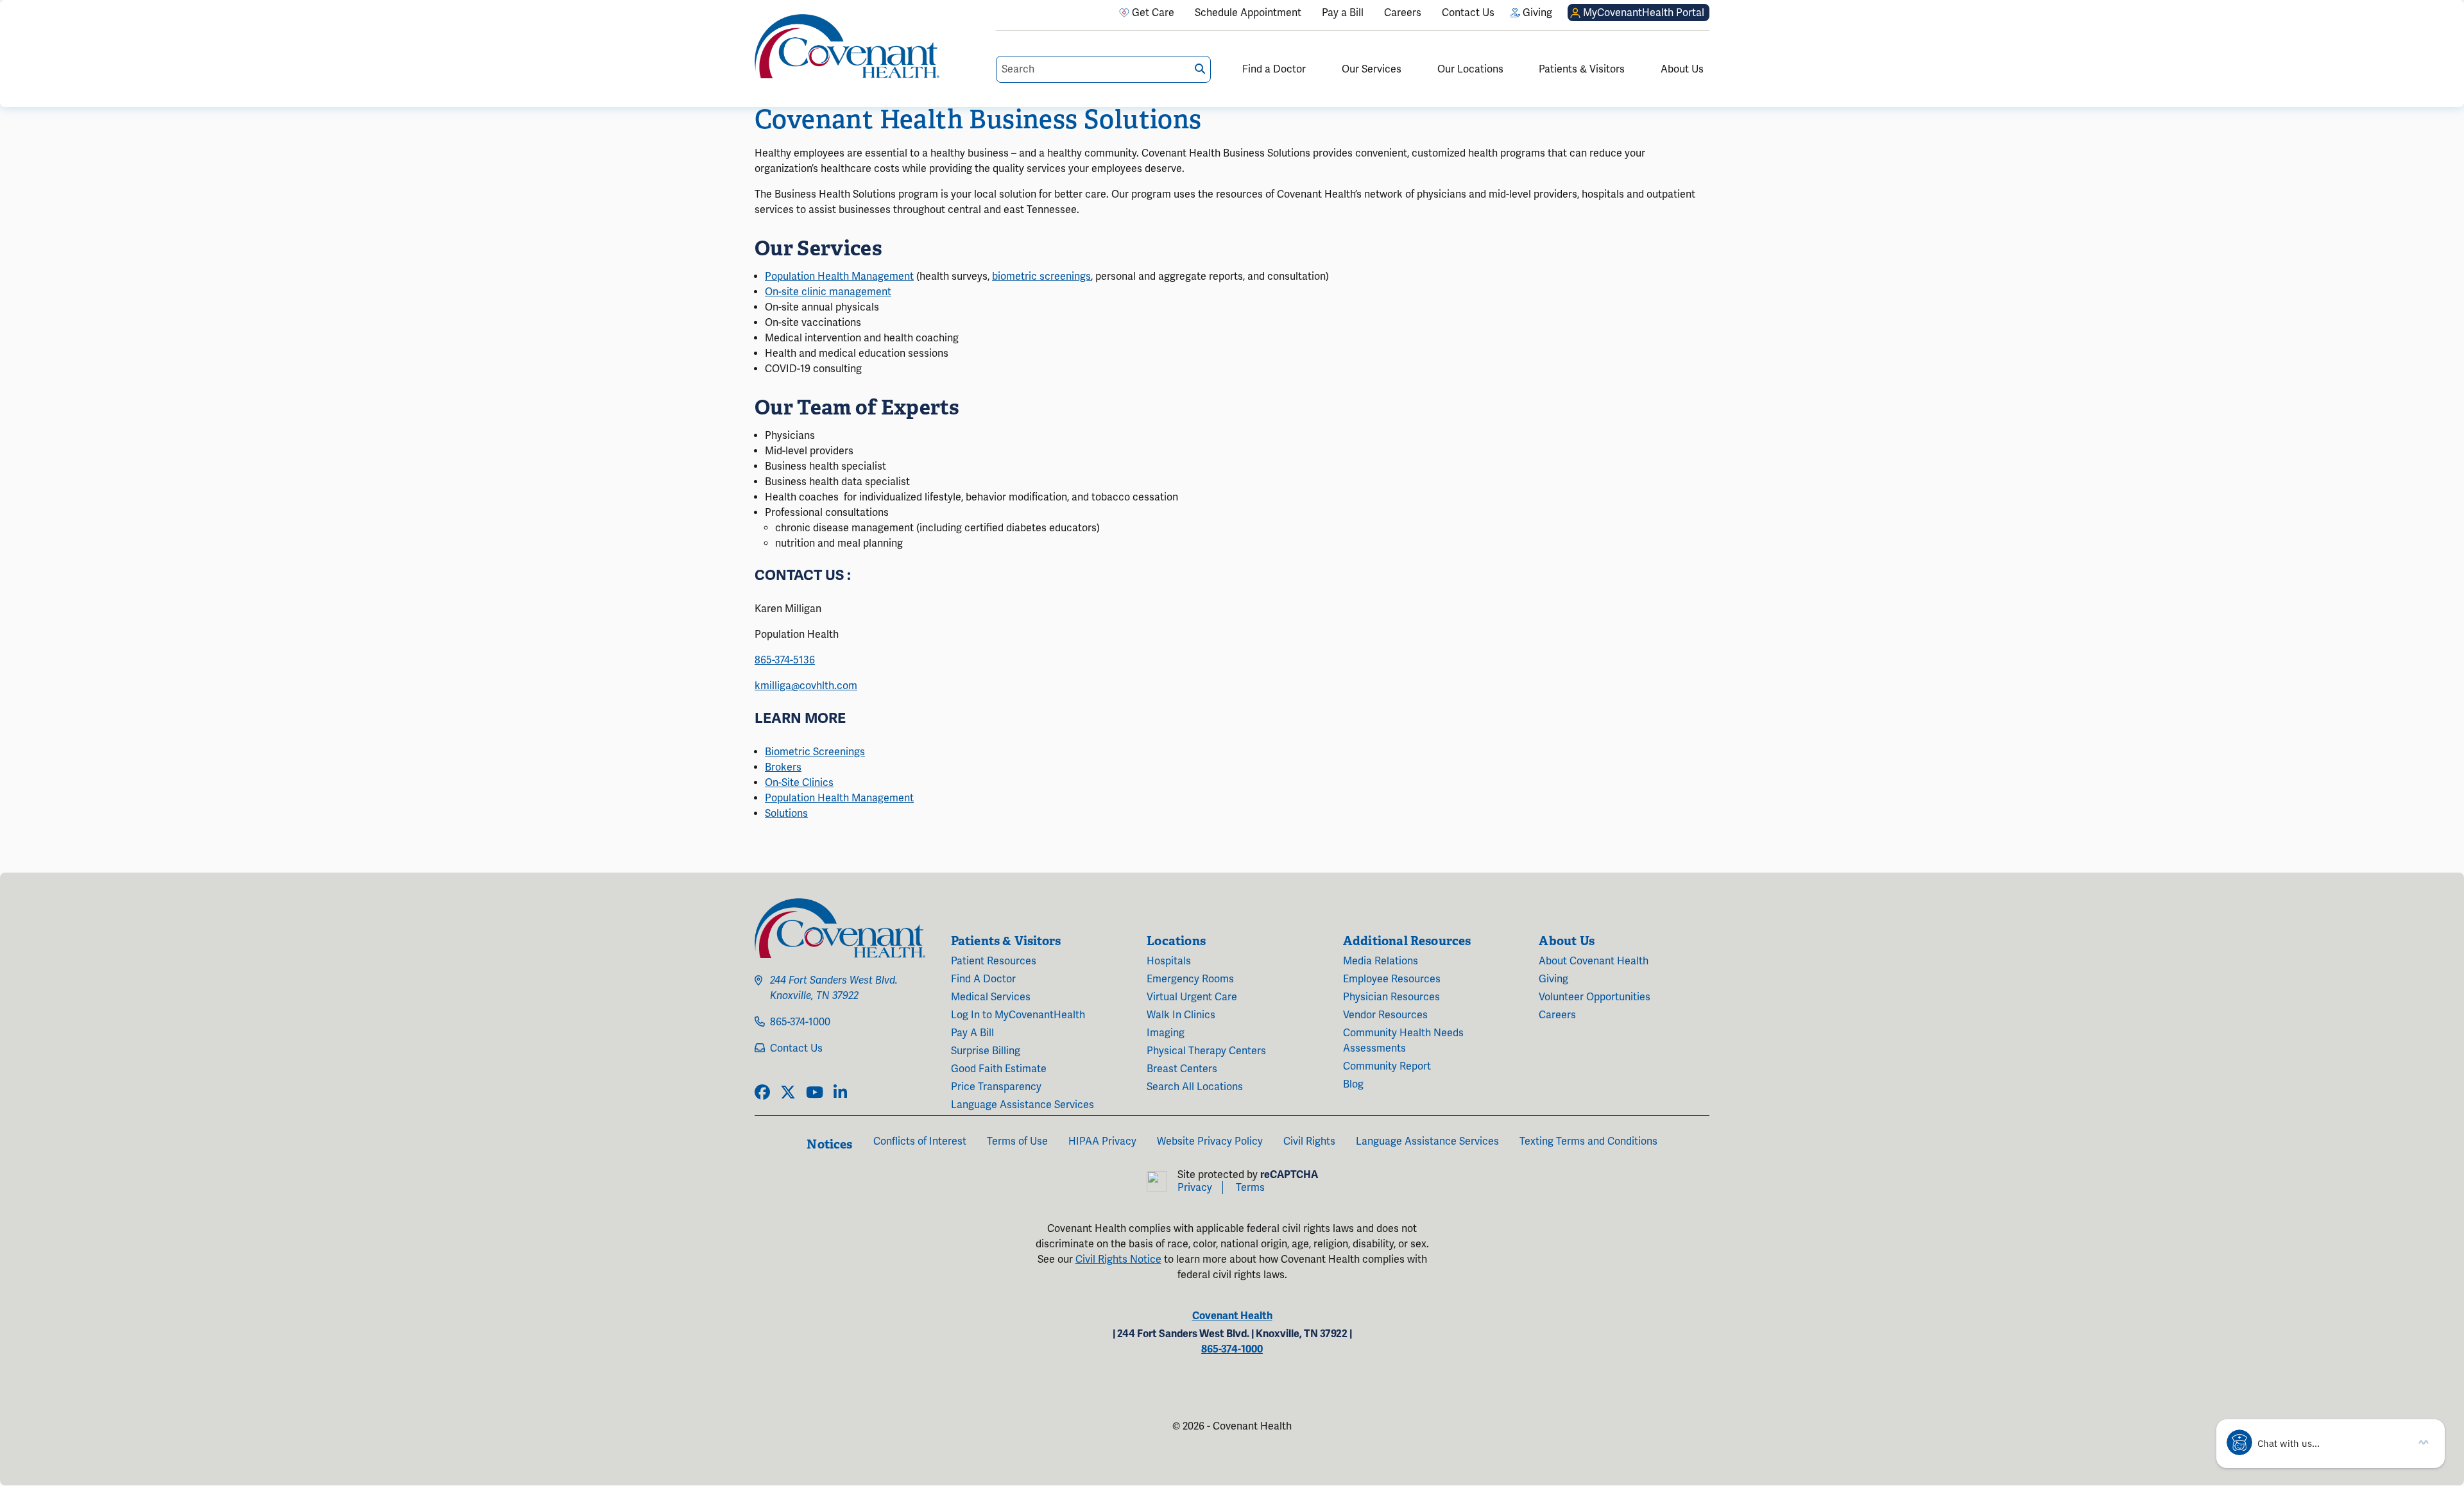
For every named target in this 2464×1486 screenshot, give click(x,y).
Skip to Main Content (11, 11)
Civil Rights (1309, 1141)
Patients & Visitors (1582, 69)
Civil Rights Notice (1118, 1260)
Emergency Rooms (1190, 979)
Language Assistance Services (1022, 1105)
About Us (1682, 69)
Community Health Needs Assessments (1403, 1041)
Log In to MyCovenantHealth (1018, 1015)
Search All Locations (1195, 1087)
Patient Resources (994, 961)
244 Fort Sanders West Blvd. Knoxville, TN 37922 (834, 988)
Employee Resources (1392, 979)
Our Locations (1470, 69)
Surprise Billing (986, 1051)
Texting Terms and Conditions (1588, 1141)
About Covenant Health (1594, 961)
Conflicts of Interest (920, 1141)
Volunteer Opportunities (1595, 997)
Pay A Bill (972, 1033)
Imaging (1166, 1033)
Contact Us (796, 1048)
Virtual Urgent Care (1192, 997)
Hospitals (1169, 961)
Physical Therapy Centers (1206, 1051)
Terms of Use (1017, 1141)
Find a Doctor (1274, 69)
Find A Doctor (983, 979)
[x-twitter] (788, 1093)
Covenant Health (1232, 1316)
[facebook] (762, 1093)
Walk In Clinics (1181, 1015)
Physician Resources (1391, 997)
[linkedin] (840, 1093)
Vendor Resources (1385, 1015)
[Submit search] (1200, 69)
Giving (1553, 979)
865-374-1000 (800, 1022)
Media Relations (1381, 961)
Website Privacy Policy (1210, 1141)
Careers (1557, 1015)
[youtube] (815, 1093)
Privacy (1195, 1188)
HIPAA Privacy (1102, 1141)
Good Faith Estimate (999, 1069)
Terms (1250, 1188)
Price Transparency (996, 1087)
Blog (1353, 1084)
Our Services (1372, 69)
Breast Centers (1182, 1069)
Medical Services (991, 997)
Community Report (1387, 1066)
